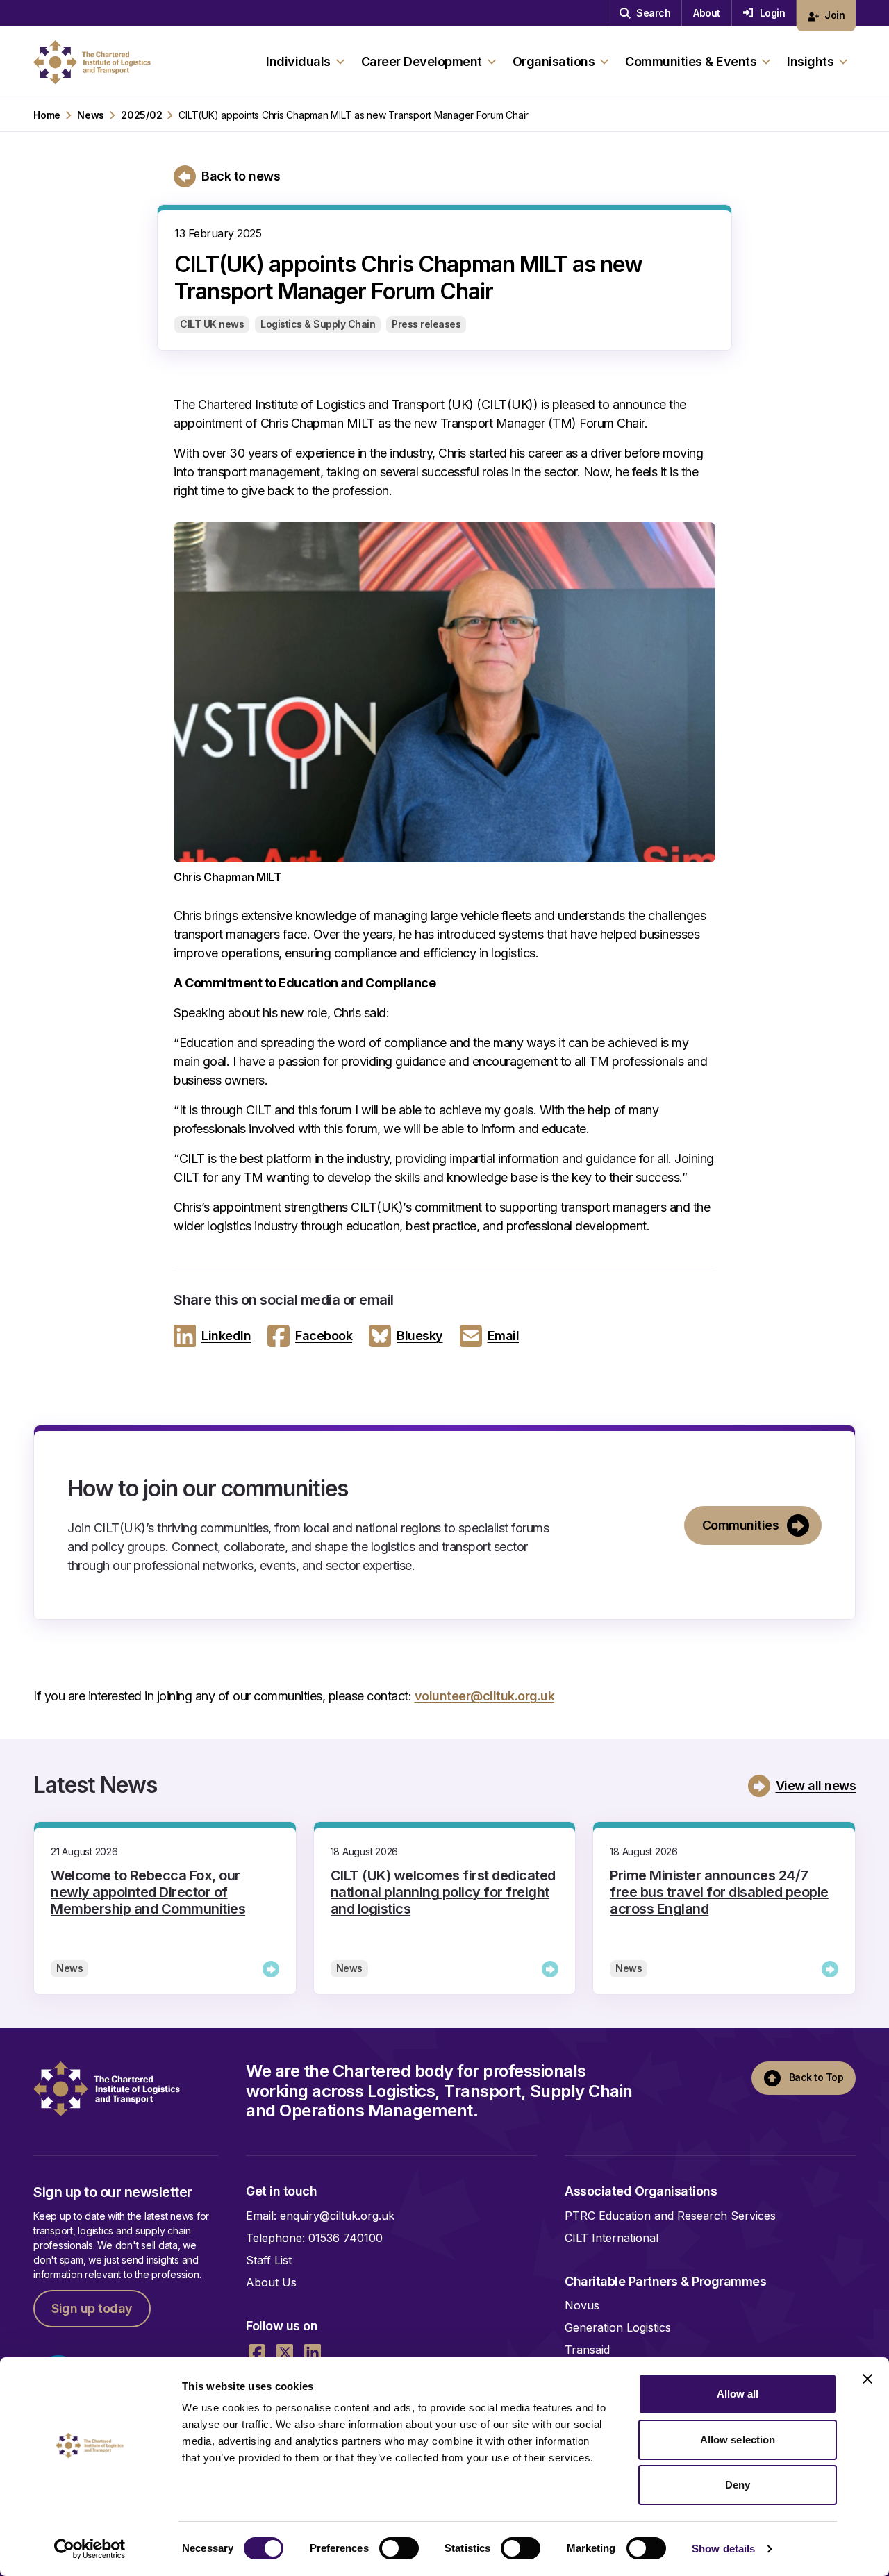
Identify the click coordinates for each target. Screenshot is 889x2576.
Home (47, 115)
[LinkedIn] (313, 2352)
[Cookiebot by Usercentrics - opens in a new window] (90, 2549)
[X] (285, 2352)
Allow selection (738, 2440)
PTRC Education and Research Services (670, 2216)
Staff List (269, 2260)
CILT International (612, 2238)
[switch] (399, 2548)
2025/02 (141, 115)
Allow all (738, 2394)
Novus (582, 2305)
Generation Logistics (618, 2327)
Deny (738, 2485)
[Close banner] (867, 2379)
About (707, 13)
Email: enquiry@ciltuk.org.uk (320, 2216)
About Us (271, 2282)
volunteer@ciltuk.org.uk (485, 1696)
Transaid (587, 2350)
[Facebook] (257, 2352)
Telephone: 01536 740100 (314, 2238)
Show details (723, 2549)
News (91, 115)
